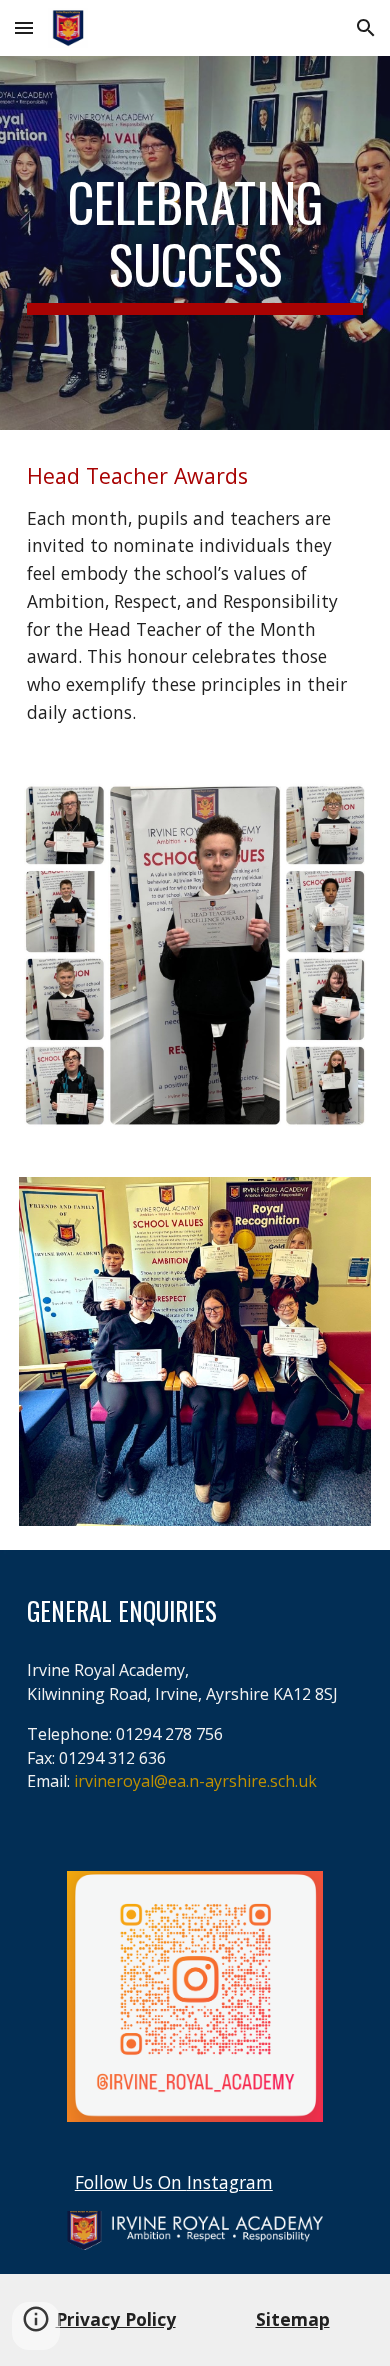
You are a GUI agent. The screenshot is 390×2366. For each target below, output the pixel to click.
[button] (24, 27)
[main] (195, 243)
